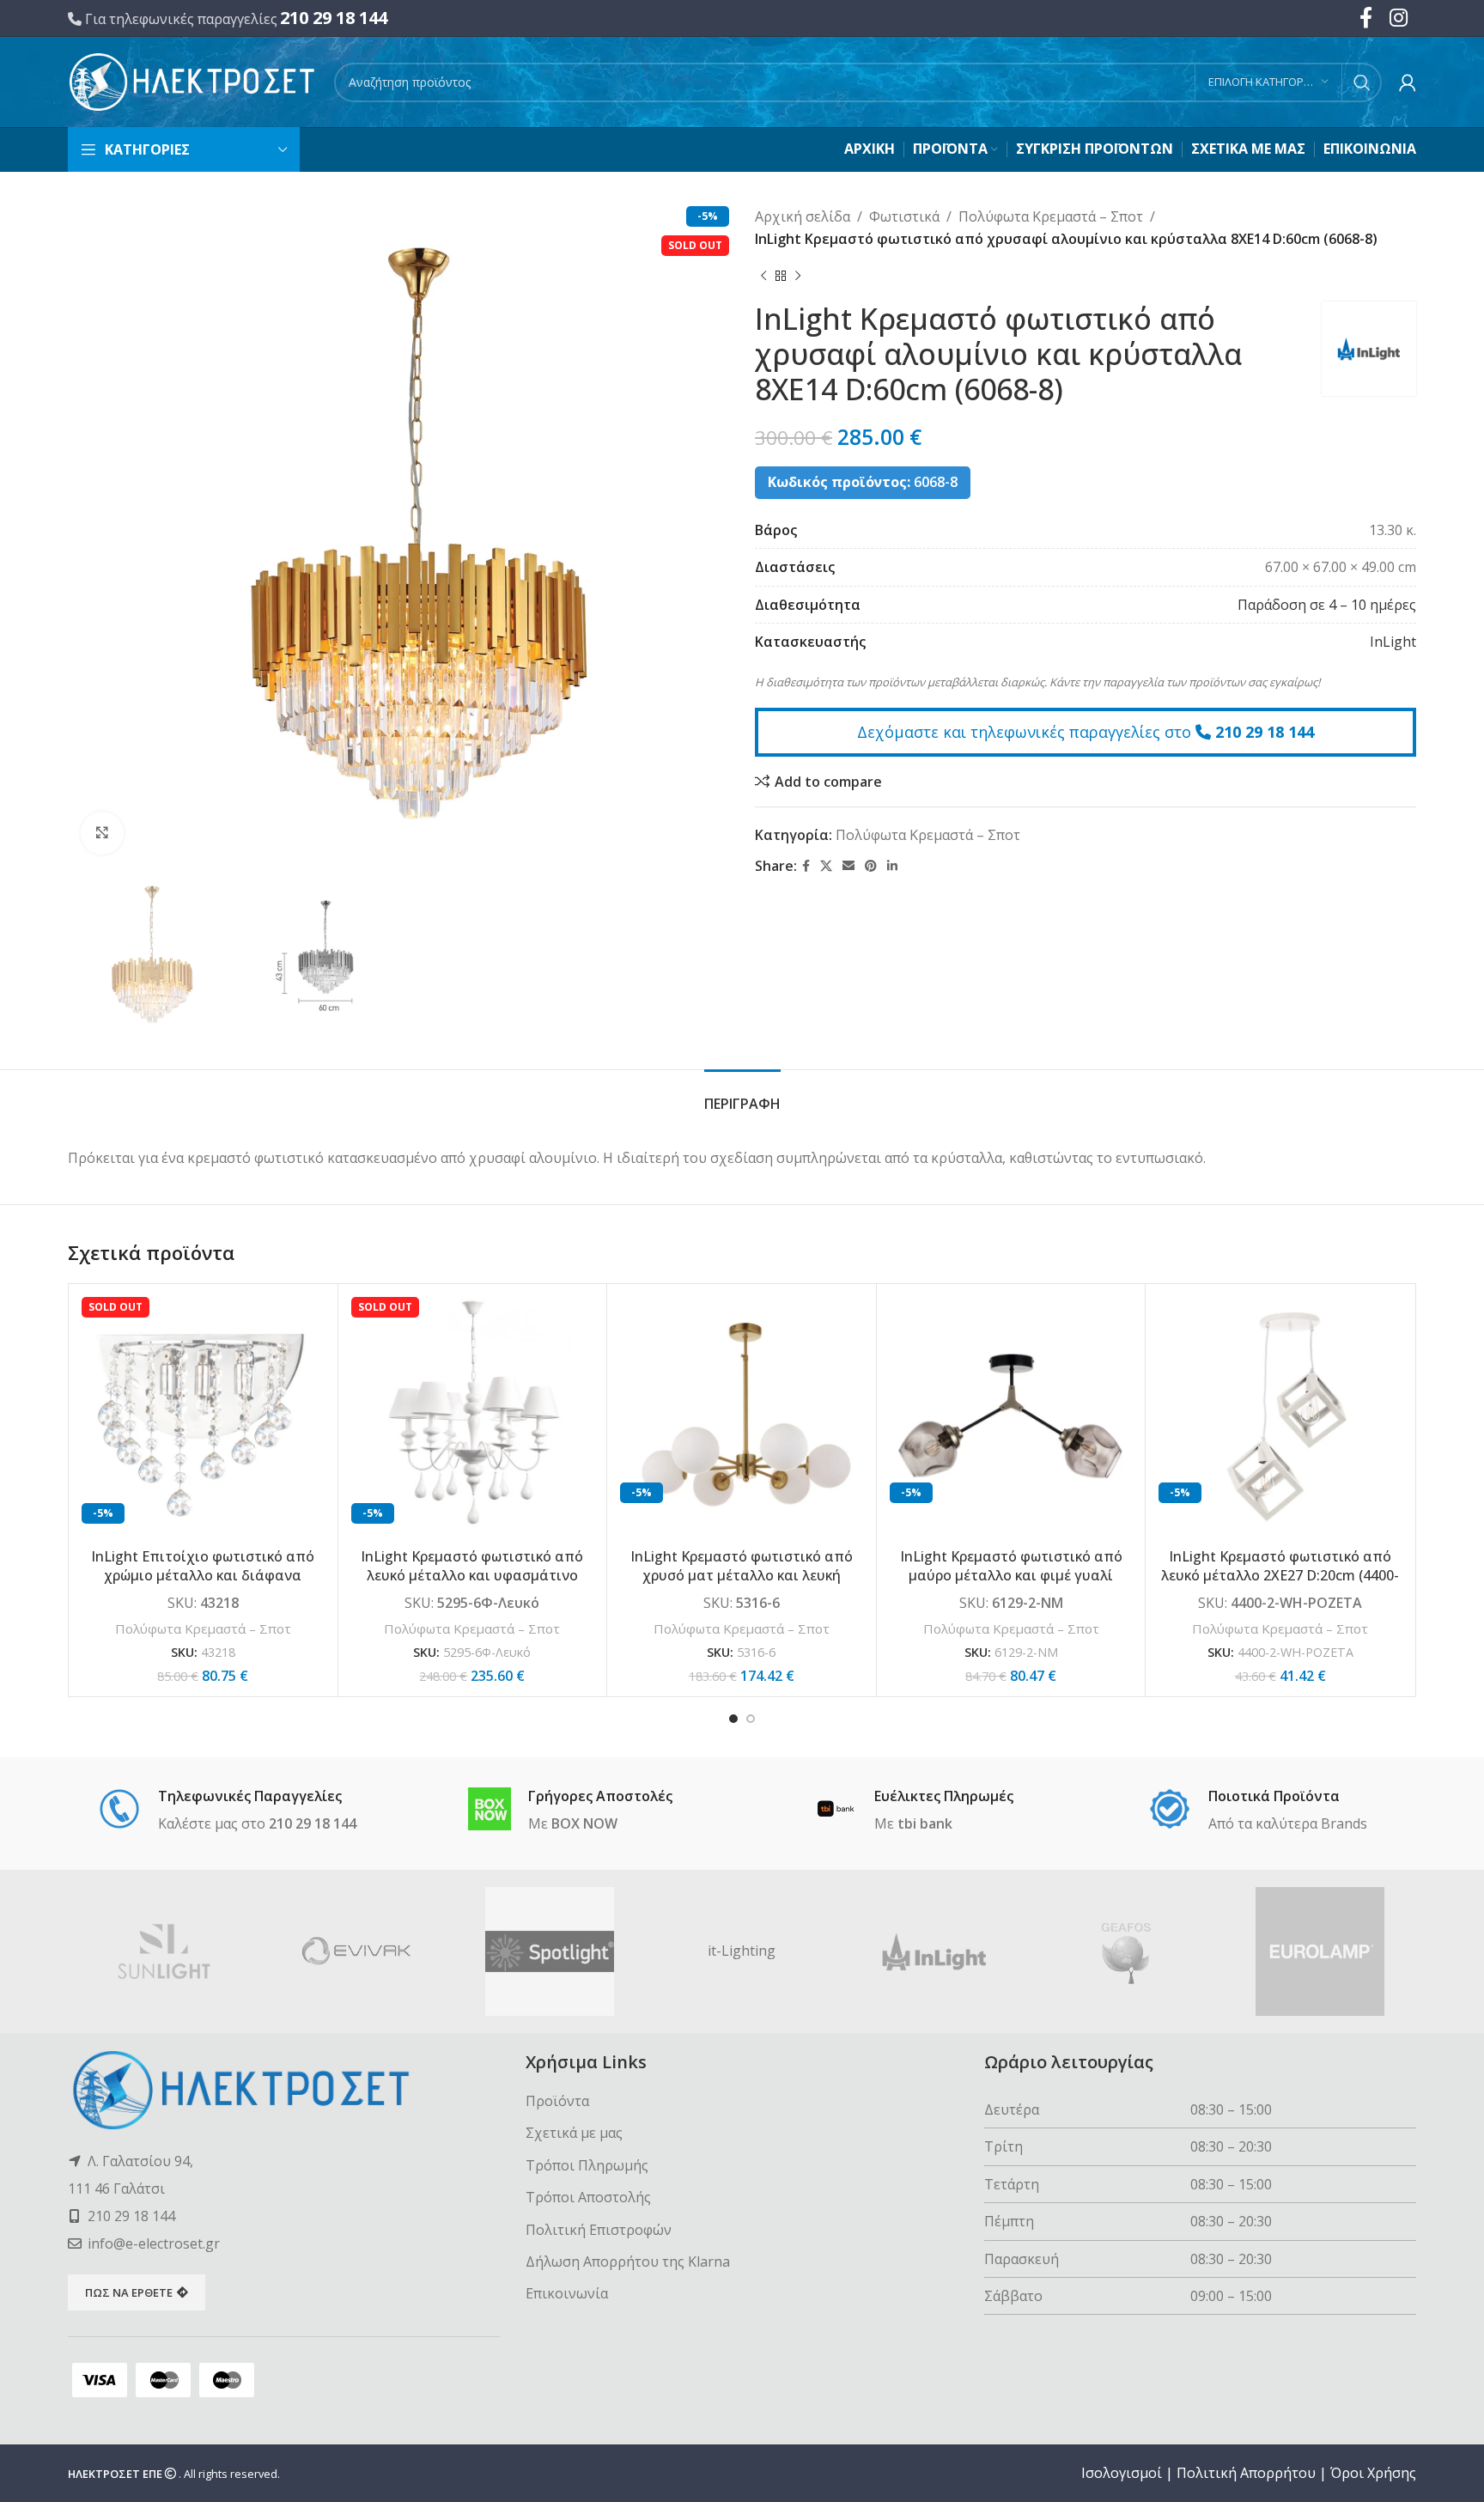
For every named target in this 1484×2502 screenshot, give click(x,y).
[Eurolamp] (1320, 1951)
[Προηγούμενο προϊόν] (763, 276)
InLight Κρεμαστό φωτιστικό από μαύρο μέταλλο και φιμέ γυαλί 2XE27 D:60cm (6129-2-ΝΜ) (1011, 1576)
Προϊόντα (557, 2101)
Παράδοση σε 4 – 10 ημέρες (1327, 605)
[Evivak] (356, 1951)
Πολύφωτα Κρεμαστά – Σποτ (1051, 216)
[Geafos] (1127, 1951)
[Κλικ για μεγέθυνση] (102, 833)
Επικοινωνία (567, 2293)
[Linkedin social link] (892, 866)
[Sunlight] (164, 1951)
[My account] (1408, 82)
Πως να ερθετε (129, 2292)
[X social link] (826, 866)
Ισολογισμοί (1122, 2473)
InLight (1393, 642)
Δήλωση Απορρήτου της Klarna (628, 2262)
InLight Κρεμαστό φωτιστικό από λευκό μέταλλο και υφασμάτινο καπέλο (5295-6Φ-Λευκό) (472, 1576)
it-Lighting (742, 1951)
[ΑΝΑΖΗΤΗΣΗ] (1362, 82)
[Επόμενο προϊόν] (798, 276)
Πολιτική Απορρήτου (1246, 2473)
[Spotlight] (550, 1951)
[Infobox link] (227, 1811)
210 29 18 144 (334, 18)
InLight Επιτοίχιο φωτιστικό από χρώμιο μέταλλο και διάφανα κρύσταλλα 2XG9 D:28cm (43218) (203, 1576)
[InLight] (934, 1951)
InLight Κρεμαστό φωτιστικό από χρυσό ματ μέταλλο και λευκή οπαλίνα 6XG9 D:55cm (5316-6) (742, 1576)
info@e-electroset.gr (154, 2243)
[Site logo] (192, 81)
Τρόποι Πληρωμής (587, 2165)
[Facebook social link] (806, 866)
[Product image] (203, 1418)
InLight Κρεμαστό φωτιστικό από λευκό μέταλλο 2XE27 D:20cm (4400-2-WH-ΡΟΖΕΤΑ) (1280, 1576)
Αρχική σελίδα (803, 216)
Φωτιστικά (904, 216)
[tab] (742, 1096)
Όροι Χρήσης (1373, 2473)
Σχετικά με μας (574, 2133)
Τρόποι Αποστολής (588, 2197)
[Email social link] (848, 866)
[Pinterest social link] (871, 866)
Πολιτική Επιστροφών (599, 2230)
